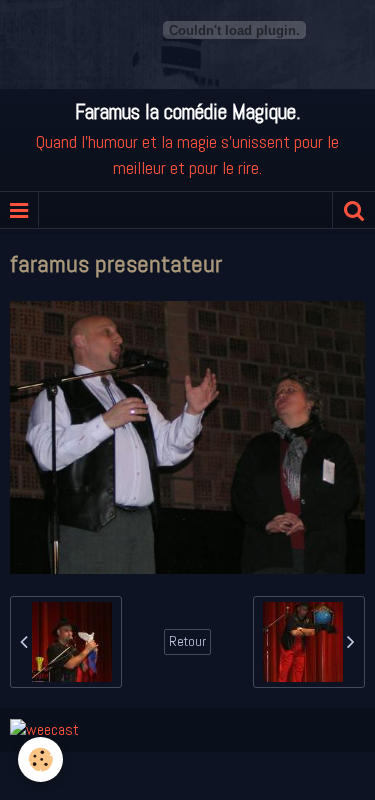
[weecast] (44, 728)
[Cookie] (40, 759)
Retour (187, 641)
